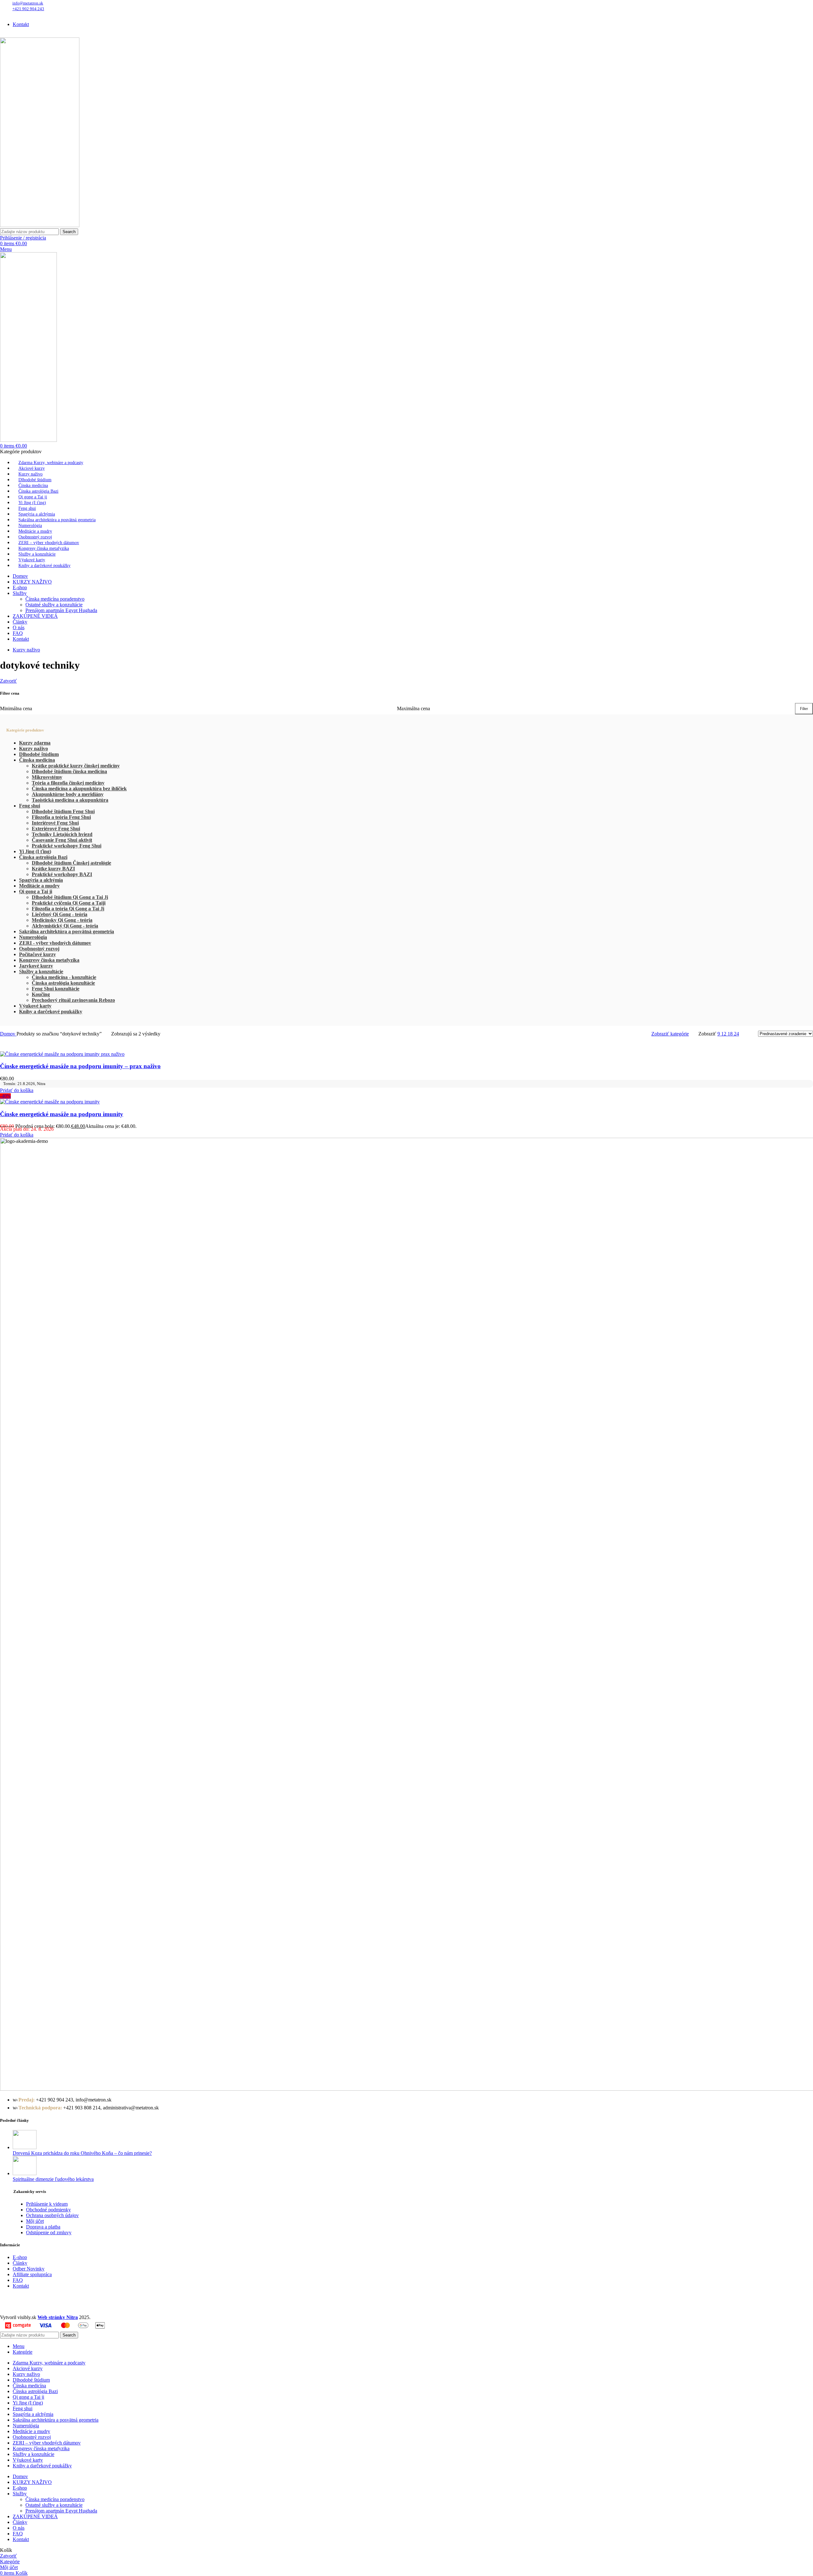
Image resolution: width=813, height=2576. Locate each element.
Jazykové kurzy (36, 966)
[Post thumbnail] (25, 2147)
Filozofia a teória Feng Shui (61, 817)
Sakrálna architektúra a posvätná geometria (67, 931)
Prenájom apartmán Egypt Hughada (61, 610)
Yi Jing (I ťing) (35, 851)
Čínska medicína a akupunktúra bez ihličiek (79, 789)
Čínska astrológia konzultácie (63, 983)
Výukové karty (35, 1006)
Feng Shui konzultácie (56, 989)
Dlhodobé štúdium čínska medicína (69, 771)
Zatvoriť (8, 681)
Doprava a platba (43, 2227)
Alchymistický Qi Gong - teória (65, 926)
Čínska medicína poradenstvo (55, 599)
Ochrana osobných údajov (52, 2215)
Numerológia (33, 937)
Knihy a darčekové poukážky (51, 1012)
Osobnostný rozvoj (39, 949)
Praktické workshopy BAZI (62, 874)
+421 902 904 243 (28, 9)
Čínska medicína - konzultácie (64, 977)
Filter (804, 709)
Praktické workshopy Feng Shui (67, 846)
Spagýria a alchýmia (41, 880)
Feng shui (30, 806)
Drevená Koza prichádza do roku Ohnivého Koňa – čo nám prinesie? (82, 2153)
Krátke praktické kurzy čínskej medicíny (76, 766)
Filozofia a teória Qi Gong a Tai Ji (68, 909)
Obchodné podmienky (48, 2210)
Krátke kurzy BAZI (53, 869)
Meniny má (74, 13)
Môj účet (35, 2221)
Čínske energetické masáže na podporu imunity (62, 1114)
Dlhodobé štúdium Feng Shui (63, 811)
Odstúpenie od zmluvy (49, 2232)
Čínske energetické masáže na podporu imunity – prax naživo (80, 1066)
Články (20, 2263)
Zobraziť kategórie (670, 1034)
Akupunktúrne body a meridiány (68, 794)
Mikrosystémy (47, 777)
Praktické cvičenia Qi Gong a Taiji (69, 903)
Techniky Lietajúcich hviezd (62, 834)
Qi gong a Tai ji (36, 891)
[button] (17, 1090)
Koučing (41, 994)
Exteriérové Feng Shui (56, 829)
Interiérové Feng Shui (55, 823)
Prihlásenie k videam (47, 2204)
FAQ (18, 2280)
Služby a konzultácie (41, 971)
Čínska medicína (37, 760)
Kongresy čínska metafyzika (49, 960)
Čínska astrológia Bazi (43, 857)
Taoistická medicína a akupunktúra (70, 800)
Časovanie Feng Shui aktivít (62, 840)
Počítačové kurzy (37, 954)
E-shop (20, 2257)
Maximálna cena (413, 708)
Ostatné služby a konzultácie (54, 605)
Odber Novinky (29, 2269)
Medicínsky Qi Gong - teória (62, 920)
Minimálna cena (16, 708)
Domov (8, 1034)
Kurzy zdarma (35, 743)
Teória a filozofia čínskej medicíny (68, 783)
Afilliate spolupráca (32, 2274)
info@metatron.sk (28, 3)
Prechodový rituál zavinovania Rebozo (73, 1000)
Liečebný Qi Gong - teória (60, 914)
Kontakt (21, 2286)
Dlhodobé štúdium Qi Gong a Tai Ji (70, 897)
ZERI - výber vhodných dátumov (55, 943)
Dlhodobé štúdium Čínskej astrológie (71, 863)
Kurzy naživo (34, 749)
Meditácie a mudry (39, 886)
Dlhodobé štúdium (39, 754)
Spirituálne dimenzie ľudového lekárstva (53, 2179)
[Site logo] (40, 225)
